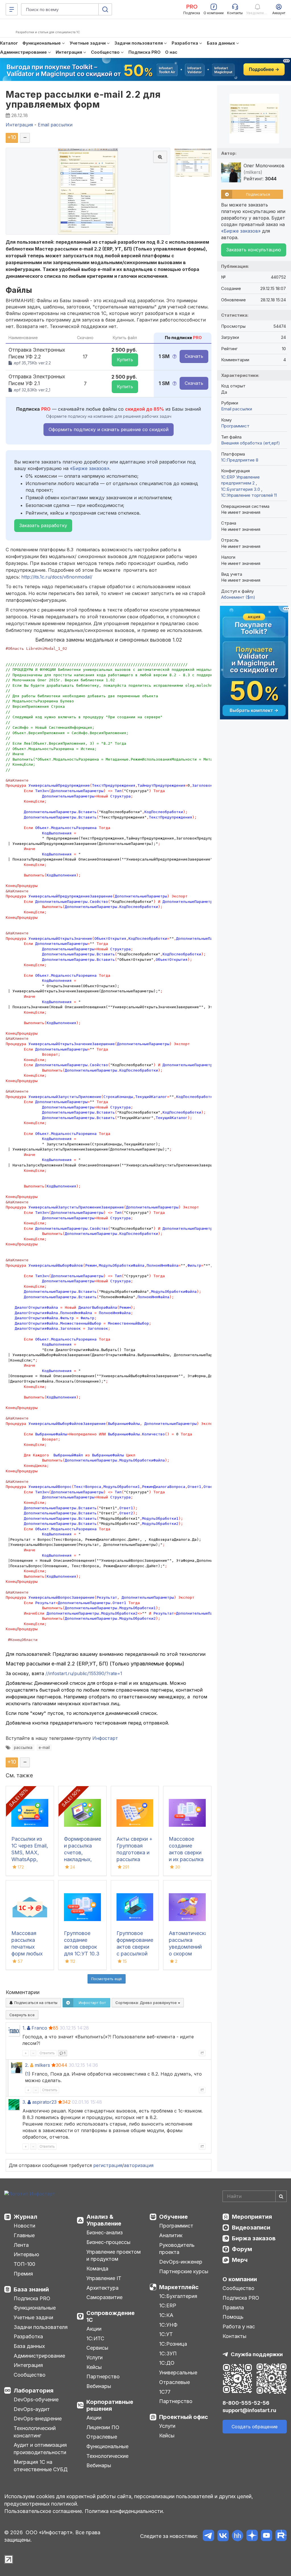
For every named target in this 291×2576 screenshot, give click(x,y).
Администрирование (39, 2356)
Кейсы (94, 2367)
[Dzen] (252, 2536)
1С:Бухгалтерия (178, 2296)
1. (24, 2028)
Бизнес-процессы (108, 2242)
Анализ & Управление (104, 2220)
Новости (24, 2226)
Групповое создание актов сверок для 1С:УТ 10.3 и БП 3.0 (82, 1947)
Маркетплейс (179, 2287)
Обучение (173, 2217)
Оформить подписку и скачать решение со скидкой (109, 429)
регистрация (108, 2165)
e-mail (44, 1748)
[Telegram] (208, 2536)
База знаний (31, 2289)
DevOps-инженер (181, 2262)
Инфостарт (105, 1738)
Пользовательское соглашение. (44, 2511)
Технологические (107, 2456)
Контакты (234, 2336)
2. (27, 2065)
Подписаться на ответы (35, 2003)
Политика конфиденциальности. (124, 2511)
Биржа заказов (254, 2238)
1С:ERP (168, 2305)
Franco (39, 2028)
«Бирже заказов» (90, 468)
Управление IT (104, 2278)
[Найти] (281, 2196)
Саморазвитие (104, 2297)
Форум (242, 2249)
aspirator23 (44, 2102)
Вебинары (99, 2386)
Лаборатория (34, 2391)
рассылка (23, 1748)
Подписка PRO (32, 2298)
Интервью (26, 2254)
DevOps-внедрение (38, 2419)
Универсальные (178, 2373)
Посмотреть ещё (107, 1979)
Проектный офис (184, 2417)
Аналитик (171, 2235)
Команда (97, 2269)
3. (24, 2102)
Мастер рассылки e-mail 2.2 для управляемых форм (83, 99)
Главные (24, 2235)
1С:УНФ (168, 2325)
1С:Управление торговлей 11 (249, 495)
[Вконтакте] (223, 2536)
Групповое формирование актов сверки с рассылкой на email (135, 1947)
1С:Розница (173, 2344)
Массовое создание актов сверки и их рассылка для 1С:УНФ (186, 1852)
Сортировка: (147, 2003)
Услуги (94, 2357)
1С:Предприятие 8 (240, 460)
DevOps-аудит (32, 2409)
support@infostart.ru (249, 2410)
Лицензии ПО (103, 2427)
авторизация (139, 2165)
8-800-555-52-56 (246, 2403)
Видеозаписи (251, 2228)
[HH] (237, 2536)
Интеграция (28, 2365)
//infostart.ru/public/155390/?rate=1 (84, 1673)
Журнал (25, 2217)
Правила (233, 2307)
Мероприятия (252, 2217)
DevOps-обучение (36, 2399)
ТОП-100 (24, 2264)
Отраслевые (102, 2437)
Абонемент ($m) (238, 597)
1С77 (165, 2392)
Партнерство (103, 2376)
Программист (235, 426)
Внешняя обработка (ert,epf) (251, 443)
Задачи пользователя (41, 2327)
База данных (29, 2346)
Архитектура (102, 2288)
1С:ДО (167, 2363)
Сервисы (97, 2348)
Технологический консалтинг (35, 2432)
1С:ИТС (95, 2338)
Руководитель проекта (177, 2249)
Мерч (240, 2260)
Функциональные (35, 2308)
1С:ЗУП (168, 2353)
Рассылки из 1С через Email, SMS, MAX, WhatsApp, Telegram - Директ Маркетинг (30, 1859)
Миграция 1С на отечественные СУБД (41, 2466)
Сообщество (30, 2375)
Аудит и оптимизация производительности (40, 2449)
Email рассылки (237, 409)
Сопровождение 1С (111, 2316)
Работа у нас (239, 2326)
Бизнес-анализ (105, 2232)
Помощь (233, 2317)
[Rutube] (281, 2536)
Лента (21, 2245)
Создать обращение (255, 2427)
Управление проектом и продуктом (114, 2255)
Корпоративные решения (110, 2405)
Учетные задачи (33, 2317)
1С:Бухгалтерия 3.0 (241, 489)
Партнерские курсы (184, 2271)
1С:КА (166, 2315)
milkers (42, 2065)
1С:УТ (166, 2334)
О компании (240, 2279)
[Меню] (12, 9)
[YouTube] (266, 2536)
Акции (94, 2329)
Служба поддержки (257, 2354)
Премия (23, 2274)
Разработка (28, 2336)
